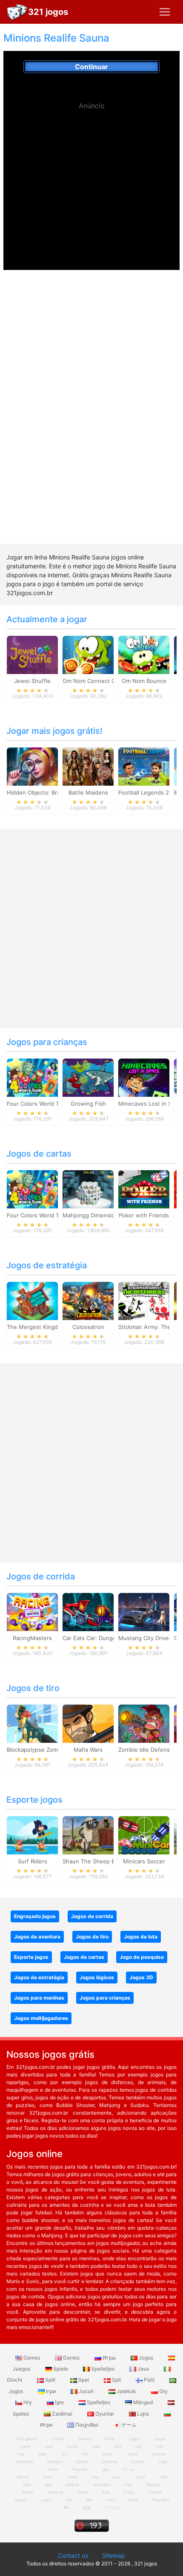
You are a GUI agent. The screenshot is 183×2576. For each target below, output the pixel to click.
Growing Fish (88, 1104)
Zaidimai (62, 2414)
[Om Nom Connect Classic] (88, 654)
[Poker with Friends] (144, 1188)
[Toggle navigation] (165, 12)
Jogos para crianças (47, 1042)
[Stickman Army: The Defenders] (144, 1300)
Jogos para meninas (39, 1998)
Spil (116, 2380)
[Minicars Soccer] (144, 1834)
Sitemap (114, 2555)
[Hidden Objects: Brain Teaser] (32, 766)
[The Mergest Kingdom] (32, 1300)
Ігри (51, 2391)
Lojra (143, 2414)
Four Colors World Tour (37, 1104)
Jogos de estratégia (47, 1265)
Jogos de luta (141, 1937)
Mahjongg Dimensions (92, 1215)
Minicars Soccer (144, 1861)
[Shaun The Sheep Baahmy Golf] (88, 1834)
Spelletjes (103, 2369)
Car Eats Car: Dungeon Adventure (108, 1638)
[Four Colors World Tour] (32, 1077)
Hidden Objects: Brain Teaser (46, 792)
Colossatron (88, 1327)
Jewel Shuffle (32, 681)
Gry (163, 2391)
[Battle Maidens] (88, 766)
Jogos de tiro (33, 1688)
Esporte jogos (34, 1800)
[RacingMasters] (32, 1611)
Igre (59, 2402)
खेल (66, 2507)
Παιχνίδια (87, 2425)
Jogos (146, 2358)
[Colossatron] (88, 1300)
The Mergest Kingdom (36, 1327)
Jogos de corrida (41, 1576)
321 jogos (48, 12)
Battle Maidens (88, 792)
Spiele (61, 2369)
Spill (50, 2380)
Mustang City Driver (145, 1638)
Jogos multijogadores (41, 2018)
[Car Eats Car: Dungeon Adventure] (88, 1611)
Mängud (143, 2402)
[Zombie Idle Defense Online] (144, 1723)
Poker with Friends (144, 1215)
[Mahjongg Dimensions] (88, 1188)
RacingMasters (32, 1638)
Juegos (20, 2500)
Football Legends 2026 (149, 792)
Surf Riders (33, 1861)
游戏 (87, 2507)
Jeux (143, 2369)
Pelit (149, 2380)
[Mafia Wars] (88, 1723)
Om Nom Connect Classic (96, 681)
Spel (84, 2380)
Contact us (73, 2555)
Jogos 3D (141, 1977)
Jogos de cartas (39, 1154)
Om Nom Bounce (144, 681)
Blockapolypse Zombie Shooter (48, 1750)
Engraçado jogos (35, 1916)
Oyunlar (105, 2414)
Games (32, 2358)
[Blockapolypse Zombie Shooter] (32, 1723)
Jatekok (126, 2391)
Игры (109, 2358)
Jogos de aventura (37, 1937)
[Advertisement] (91, 174)
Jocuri (86, 2391)
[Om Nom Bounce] (144, 654)
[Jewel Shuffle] (32, 654)
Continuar (91, 67)
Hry (28, 2402)
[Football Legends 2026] (144, 766)
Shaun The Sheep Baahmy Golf (104, 1861)
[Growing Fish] (88, 1077)
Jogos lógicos (97, 1977)
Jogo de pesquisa (142, 1957)
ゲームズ (112, 2507)
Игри (133, 2500)
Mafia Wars (88, 1750)
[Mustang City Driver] (144, 1611)
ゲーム (128, 2425)
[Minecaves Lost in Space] (144, 1077)
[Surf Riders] (32, 1834)
